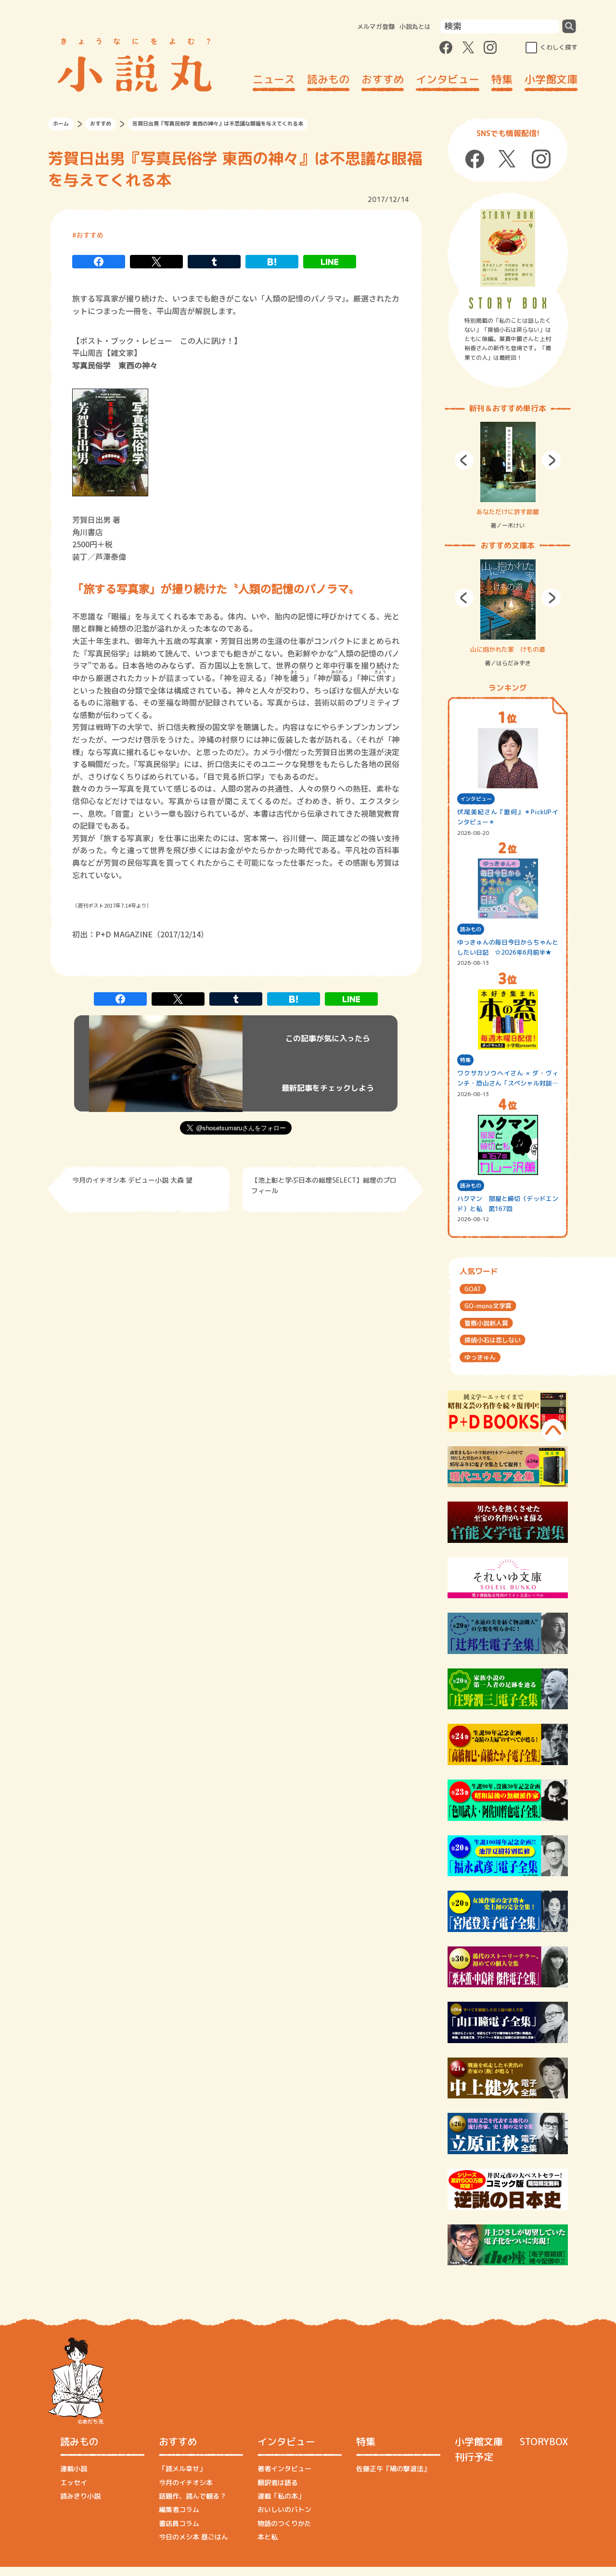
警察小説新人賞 (486, 1323)
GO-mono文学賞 (488, 1306)
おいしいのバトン (284, 2509)
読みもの (328, 79)
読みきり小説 (80, 2496)
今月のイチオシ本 (186, 2482)
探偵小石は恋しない (493, 1340)
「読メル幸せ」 (182, 2469)
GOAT (473, 1289)
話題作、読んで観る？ (192, 2496)
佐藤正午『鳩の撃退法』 (393, 2469)
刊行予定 (474, 2457)
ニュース (274, 79)
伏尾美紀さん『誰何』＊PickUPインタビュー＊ (508, 817)
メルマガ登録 (376, 26)
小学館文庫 (551, 79)
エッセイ (74, 2482)
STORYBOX (544, 2441)
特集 (502, 79)
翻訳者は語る (278, 2482)
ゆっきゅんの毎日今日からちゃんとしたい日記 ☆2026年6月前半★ (508, 947)
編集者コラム (179, 2509)
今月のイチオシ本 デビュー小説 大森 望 (132, 1180)
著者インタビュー (284, 2469)
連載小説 (74, 2469)
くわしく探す (559, 47)
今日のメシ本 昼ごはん (193, 2537)
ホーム (61, 124)
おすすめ (383, 79)
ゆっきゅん (480, 1357)
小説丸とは (415, 26)
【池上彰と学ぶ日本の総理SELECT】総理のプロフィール (324, 1185)
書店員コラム (179, 2523)
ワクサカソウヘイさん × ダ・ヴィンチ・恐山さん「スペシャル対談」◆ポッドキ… (508, 1079)
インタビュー (448, 79)
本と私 (268, 2537)
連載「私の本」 (281, 2496)
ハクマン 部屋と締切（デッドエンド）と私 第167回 (508, 1204)
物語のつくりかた (284, 2523)
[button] (464, 460)
